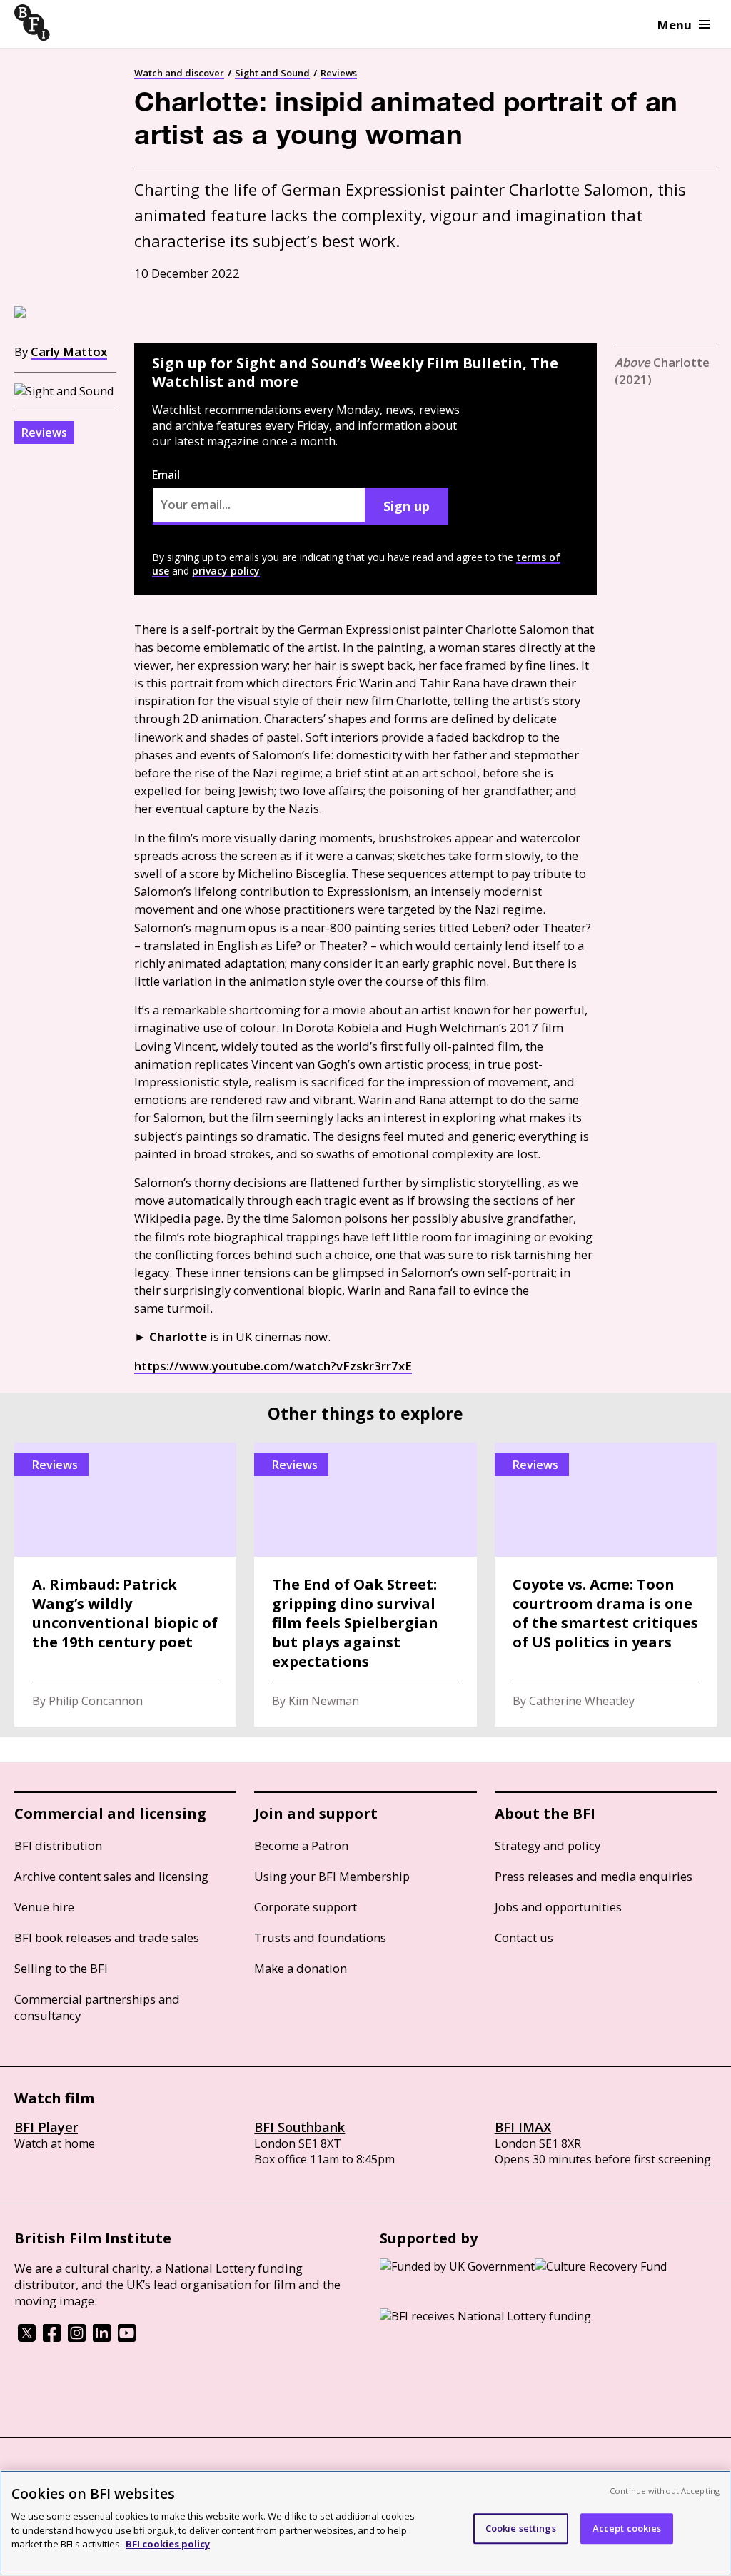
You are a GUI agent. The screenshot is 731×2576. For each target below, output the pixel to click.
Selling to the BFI (61, 1968)
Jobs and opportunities (558, 1907)
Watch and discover (179, 73)
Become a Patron (301, 1845)
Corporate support (306, 1907)
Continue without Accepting (665, 2491)
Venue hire (44, 1907)
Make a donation (301, 1968)
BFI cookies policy (168, 2544)
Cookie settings (521, 2528)
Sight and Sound (272, 73)
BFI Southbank (299, 2127)
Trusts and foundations (320, 1938)
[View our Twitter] (27, 2338)
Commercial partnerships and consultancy (97, 2007)
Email (166, 475)
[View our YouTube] (127, 2338)
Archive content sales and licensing (111, 1876)
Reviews (339, 73)
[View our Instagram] (77, 2338)
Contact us (524, 1938)
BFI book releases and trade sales (107, 1938)
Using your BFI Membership (332, 1876)
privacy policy (226, 571)
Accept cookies (627, 2528)
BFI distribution (58, 1845)
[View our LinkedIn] (102, 2338)
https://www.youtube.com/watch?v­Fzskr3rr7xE (273, 1366)
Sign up (407, 506)
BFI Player (46, 2127)
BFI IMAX (523, 2127)
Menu (675, 25)
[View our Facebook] (52, 2338)
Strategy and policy (548, 1845)
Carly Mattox (69, 352)
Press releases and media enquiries (594, 1876)
